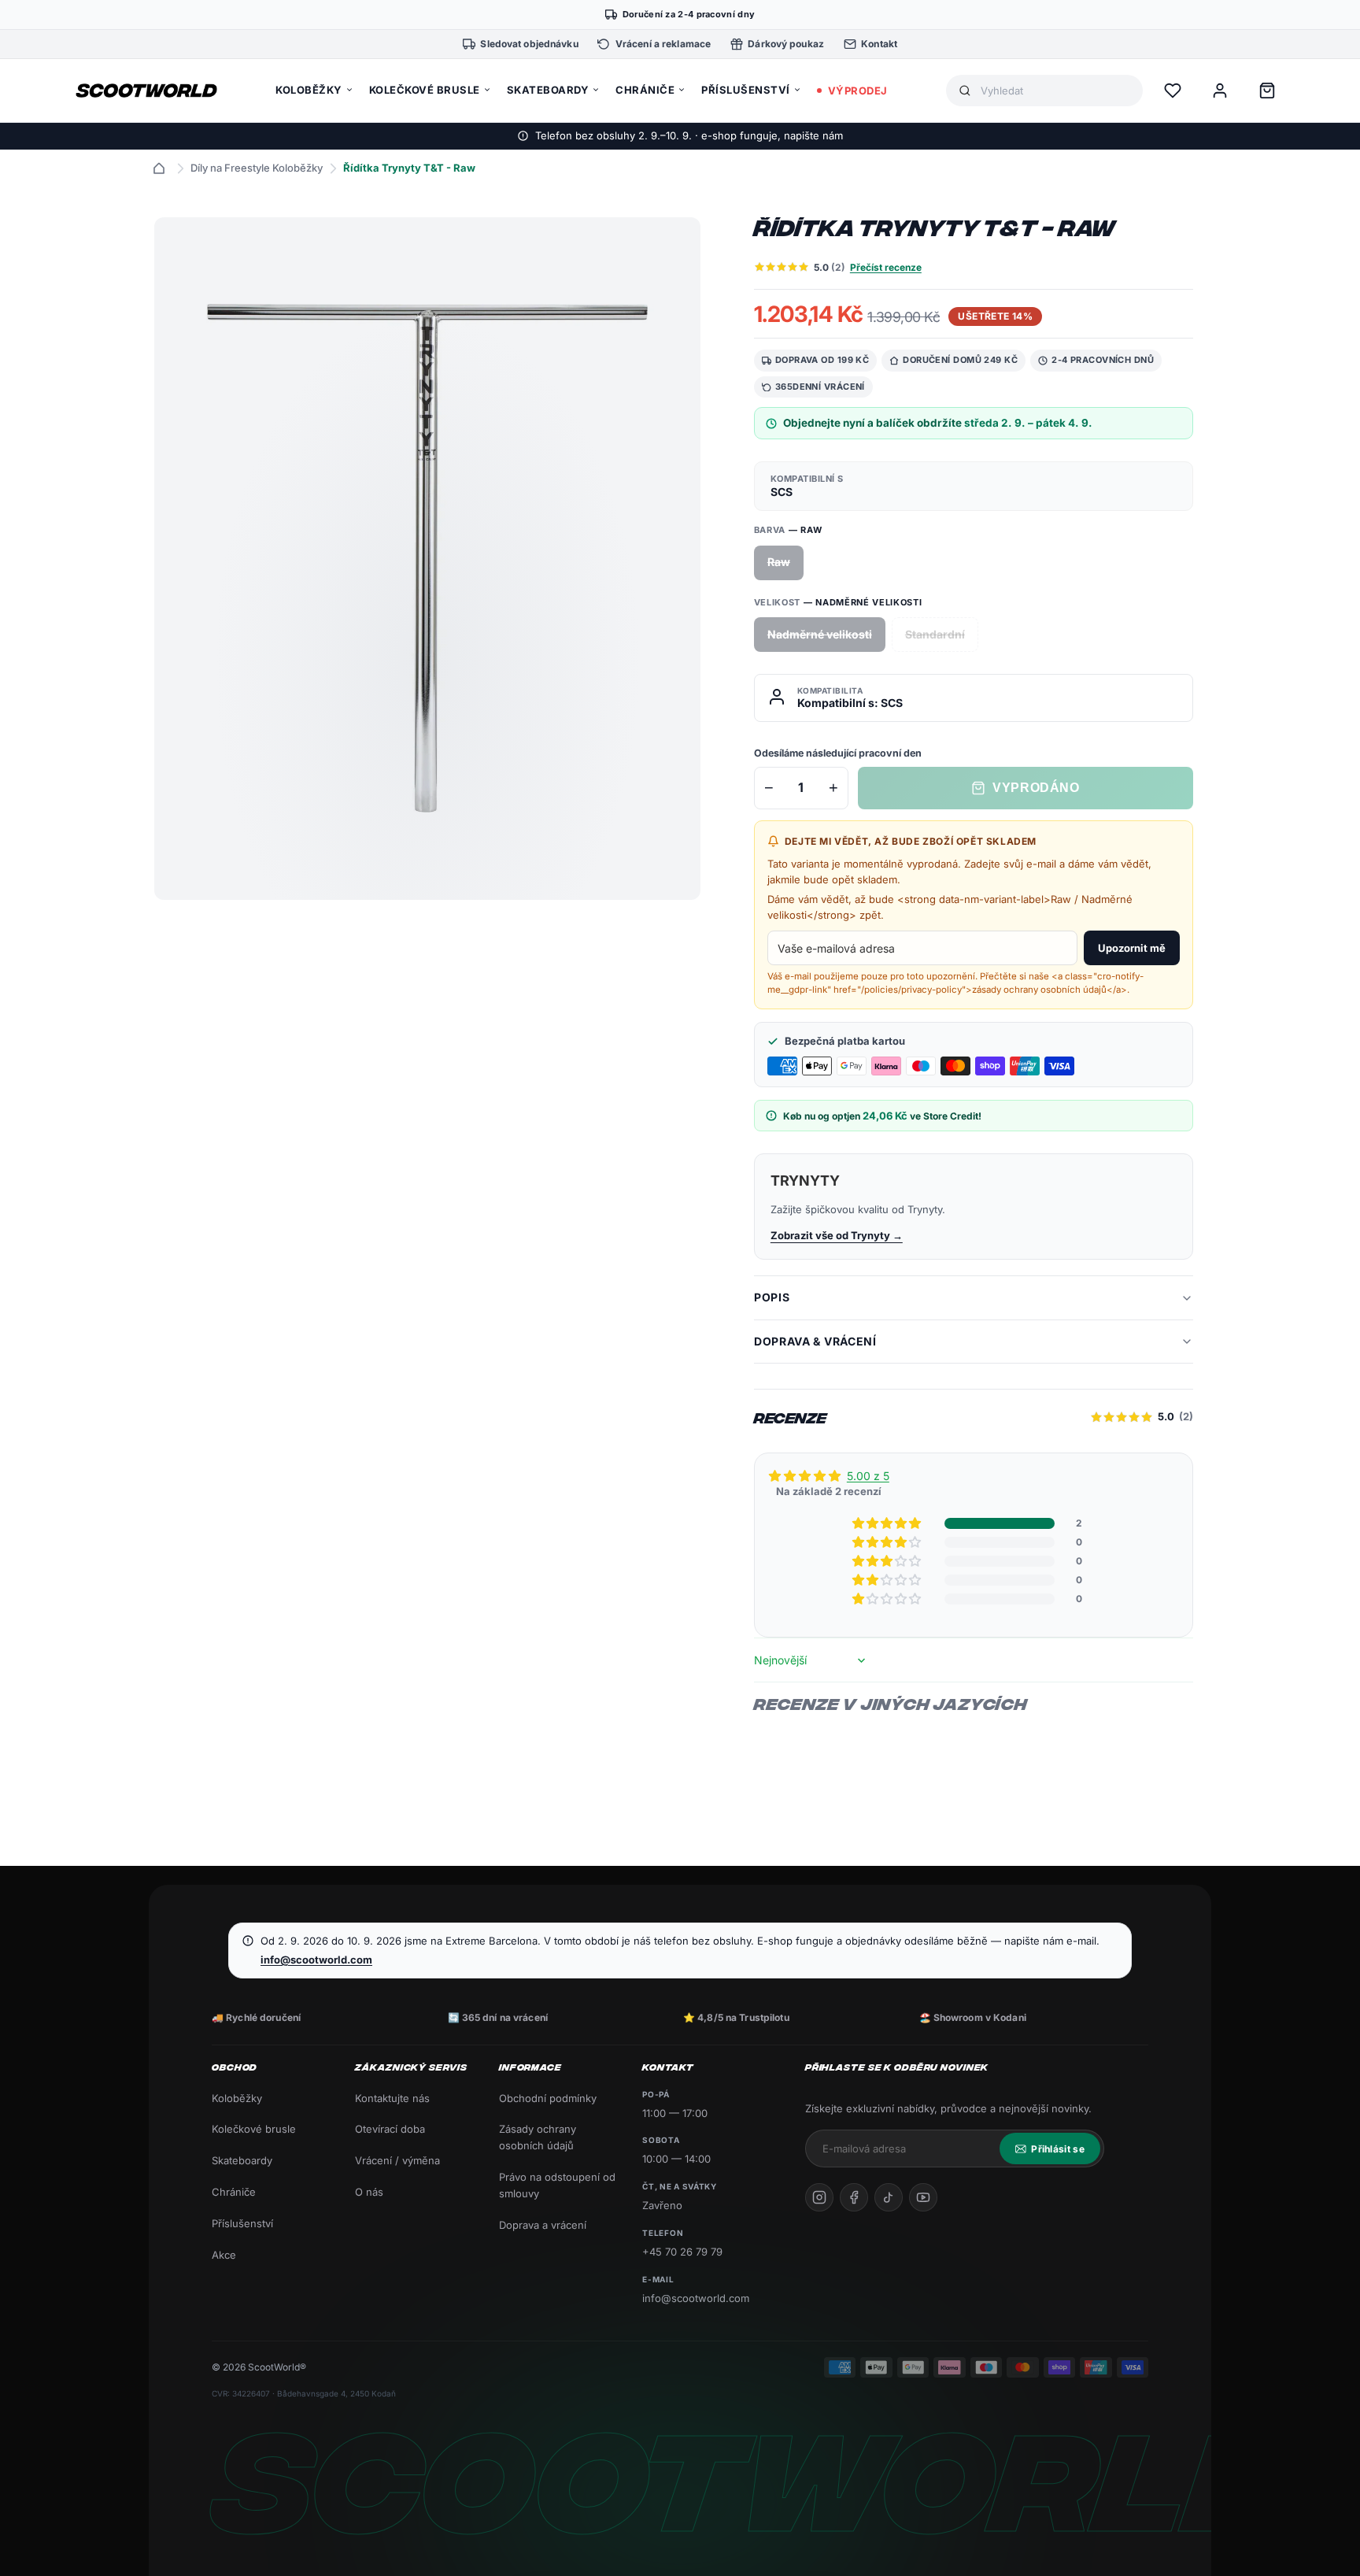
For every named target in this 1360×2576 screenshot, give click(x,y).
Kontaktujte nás (392, 2098)
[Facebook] (854, 2197)
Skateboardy (242, 2160)
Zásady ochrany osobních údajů (538, 2137)
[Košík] (1267, 91)
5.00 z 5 (868, 1476)
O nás (369, 2192)
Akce (224, 2255)
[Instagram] (819, 2197)
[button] (888, 1523)
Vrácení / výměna (397, 2160)
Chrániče (234, 2192)
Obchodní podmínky (548, 2098)
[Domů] (159, 168)
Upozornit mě (1132, 948)
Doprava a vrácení (543, 2225)
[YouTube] (923, 2197)
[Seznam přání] (1173, 91)
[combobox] (1055, 91)
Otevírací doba (390, 2129)
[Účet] (1220, 91)
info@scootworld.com (316, 1960)
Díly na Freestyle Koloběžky (257, 168)
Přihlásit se (1058, 2149)
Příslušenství (242, 2223)
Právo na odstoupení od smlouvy (557, 2185)
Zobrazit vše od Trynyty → (837, 1235)
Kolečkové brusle (254, 2129)
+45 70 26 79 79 (682, 2252)
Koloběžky (237, 2098)
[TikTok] (889, 2197)
